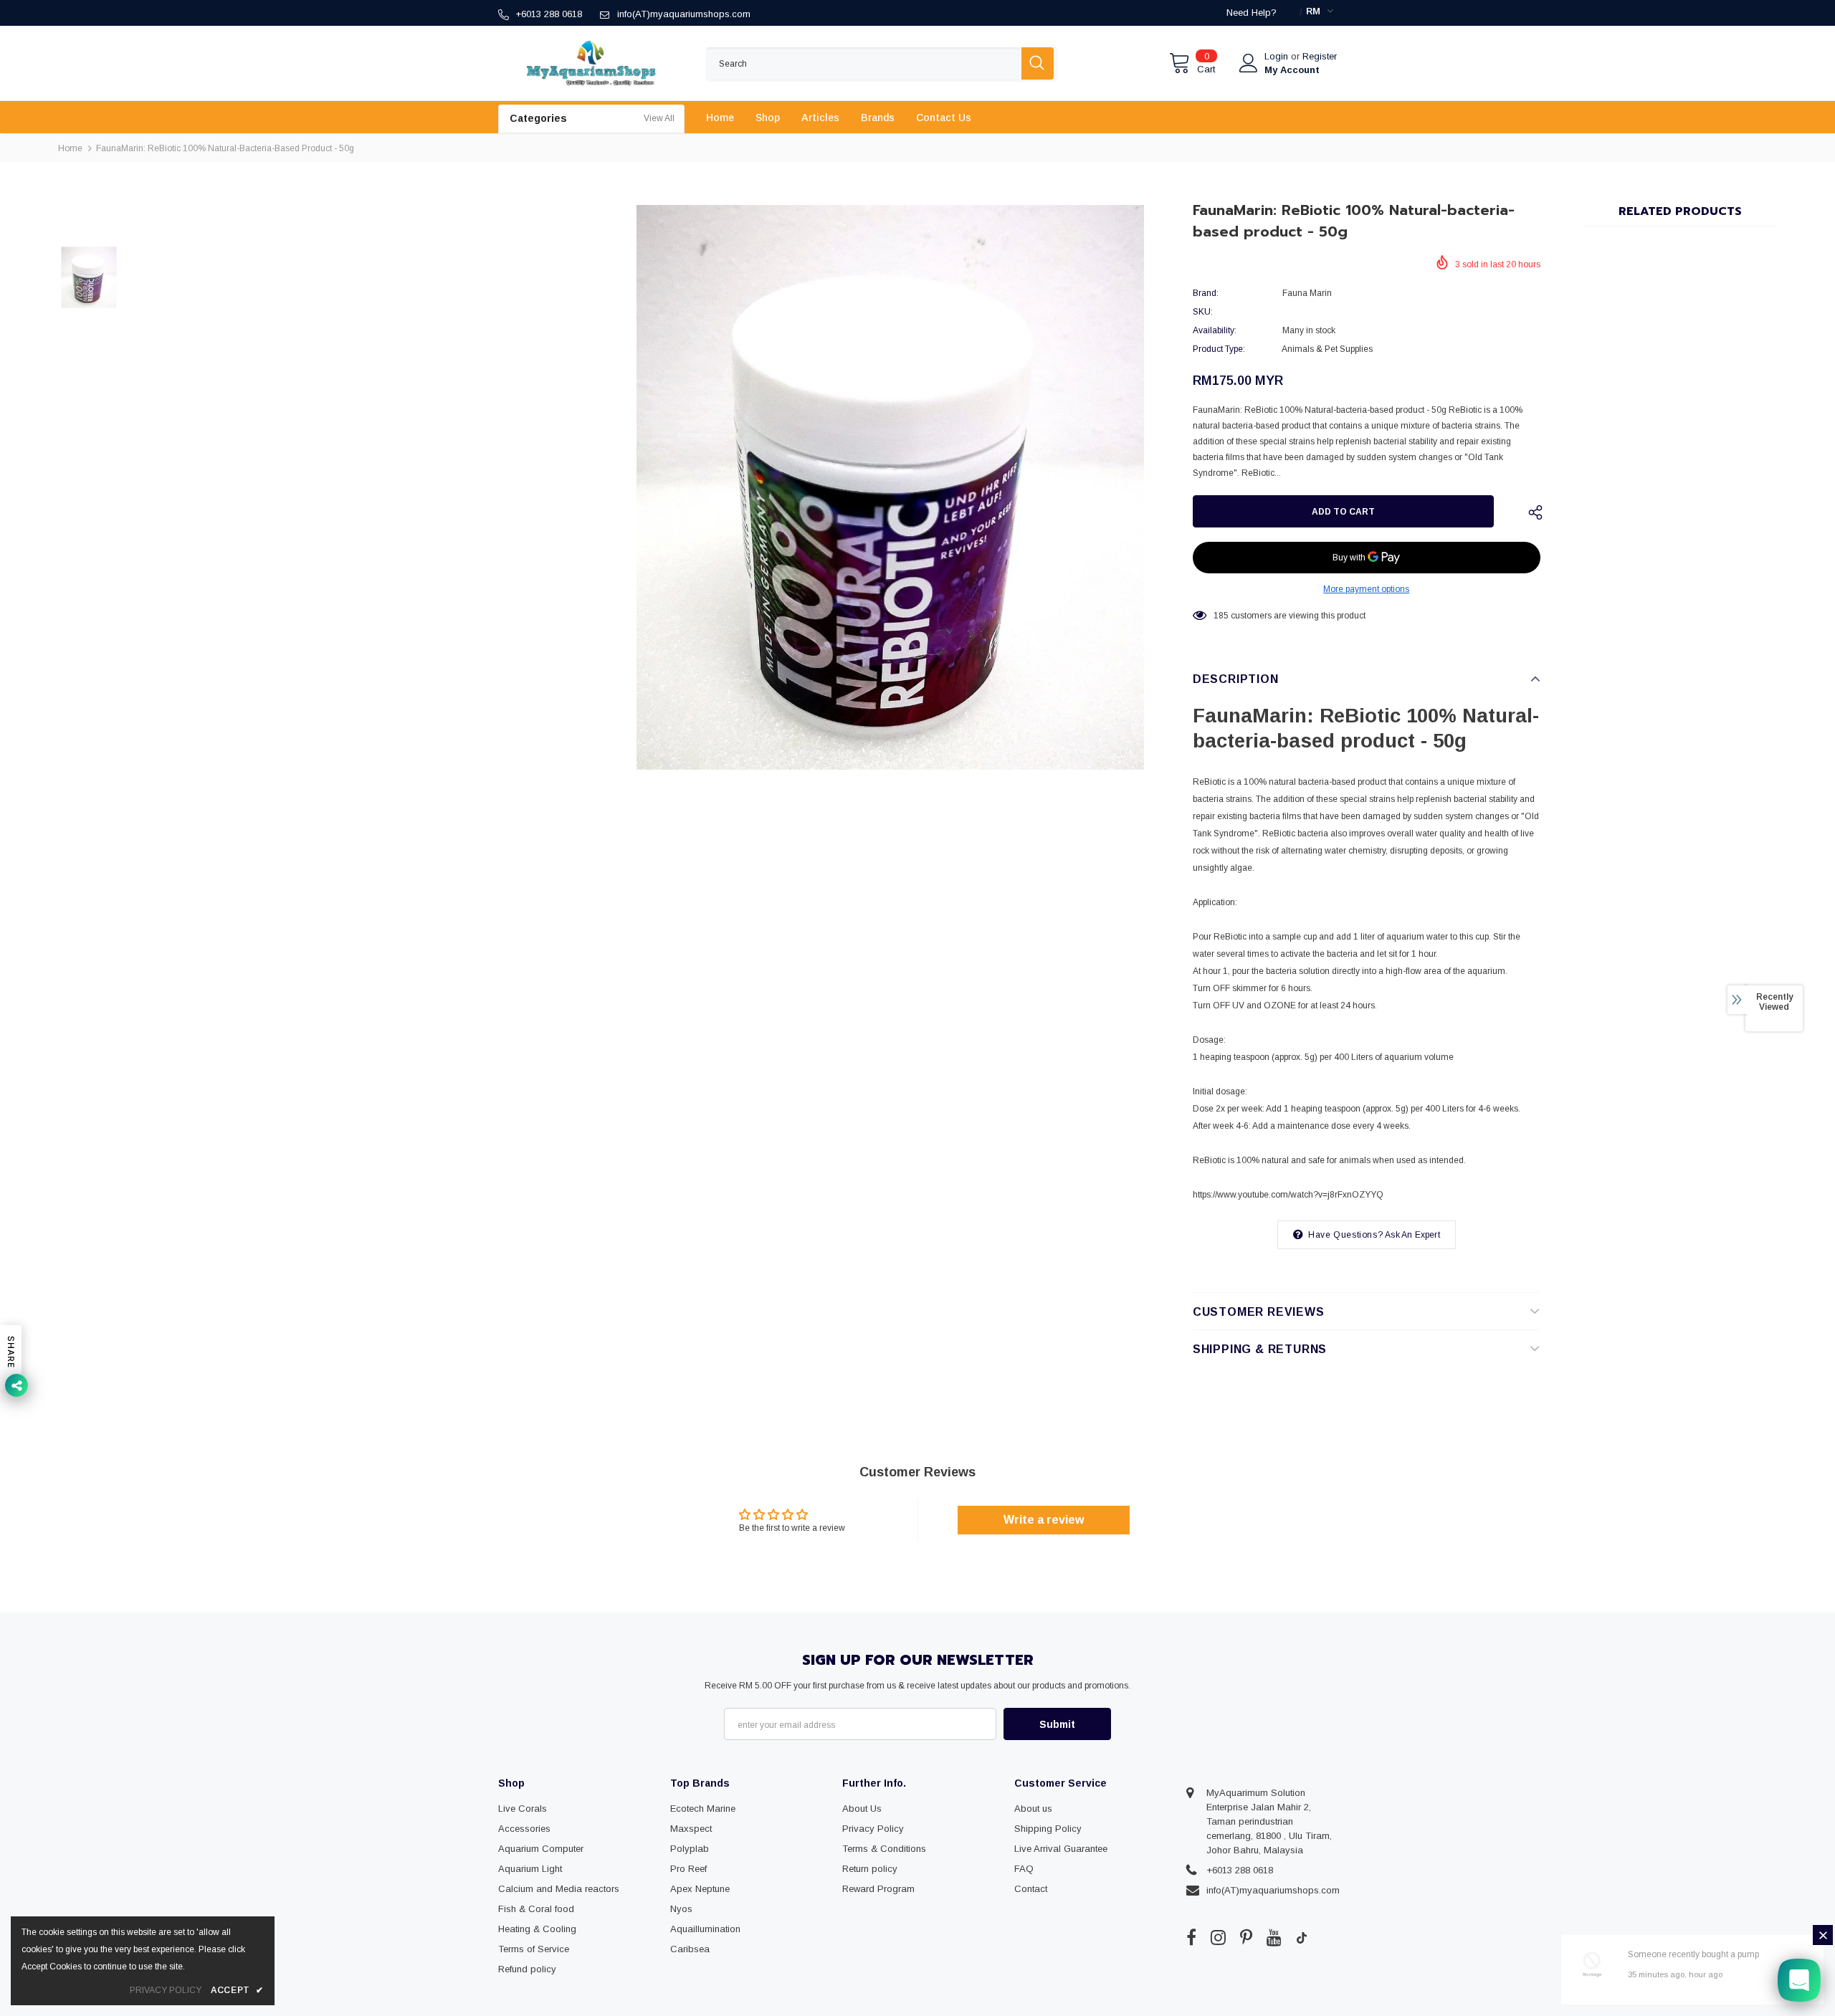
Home (70, 148)
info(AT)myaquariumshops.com (684, 14)
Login (1278, 56)
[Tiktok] (1302, 1937)
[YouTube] (1274, 1937)
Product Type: (1219, 349)
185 (1221, 616)
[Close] (1823, 1935)
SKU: (1203, 312)
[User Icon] (1249, 63)
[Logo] (591, 63)
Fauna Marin (1307, 293)
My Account (1292, 70)
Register (1320, 56)
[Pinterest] (1246, 1937)
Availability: (1215, 330)
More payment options (1366, 589)
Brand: (1206, 293)
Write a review (1044, 1520)
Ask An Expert (1412, 1235)
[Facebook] (1191, 1937)
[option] (890, 487)
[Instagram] (1218, 1937)
